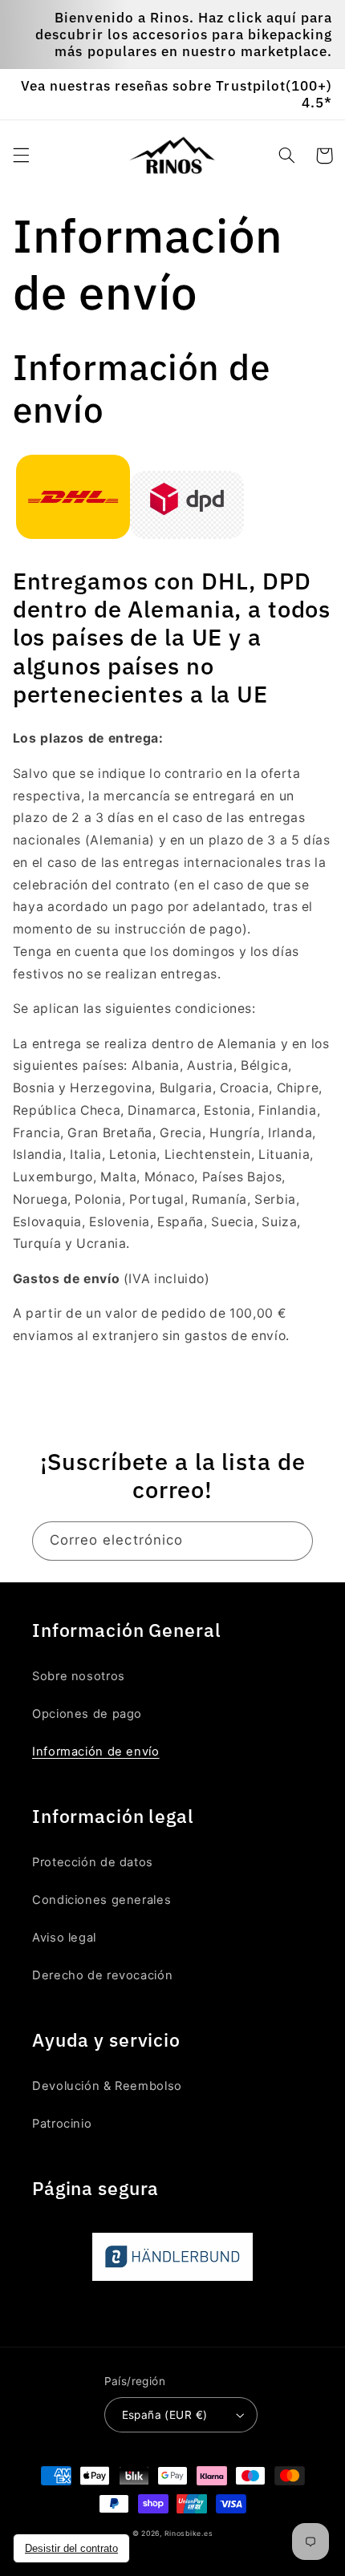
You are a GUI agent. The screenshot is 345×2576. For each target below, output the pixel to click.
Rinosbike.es (189, 2533)
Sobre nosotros (79, 1676)
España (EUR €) (165, 2415)
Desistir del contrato (71, 2548)
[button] (21, 156)
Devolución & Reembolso (107, 2086)
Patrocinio (62, 2124)
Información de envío (96, 1752)
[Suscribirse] (294, 1541)
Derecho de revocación (102, 1975)
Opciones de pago (87, 1714)
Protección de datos (93, 1862)
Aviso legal (64, 1938)
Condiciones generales (101, 1900)
